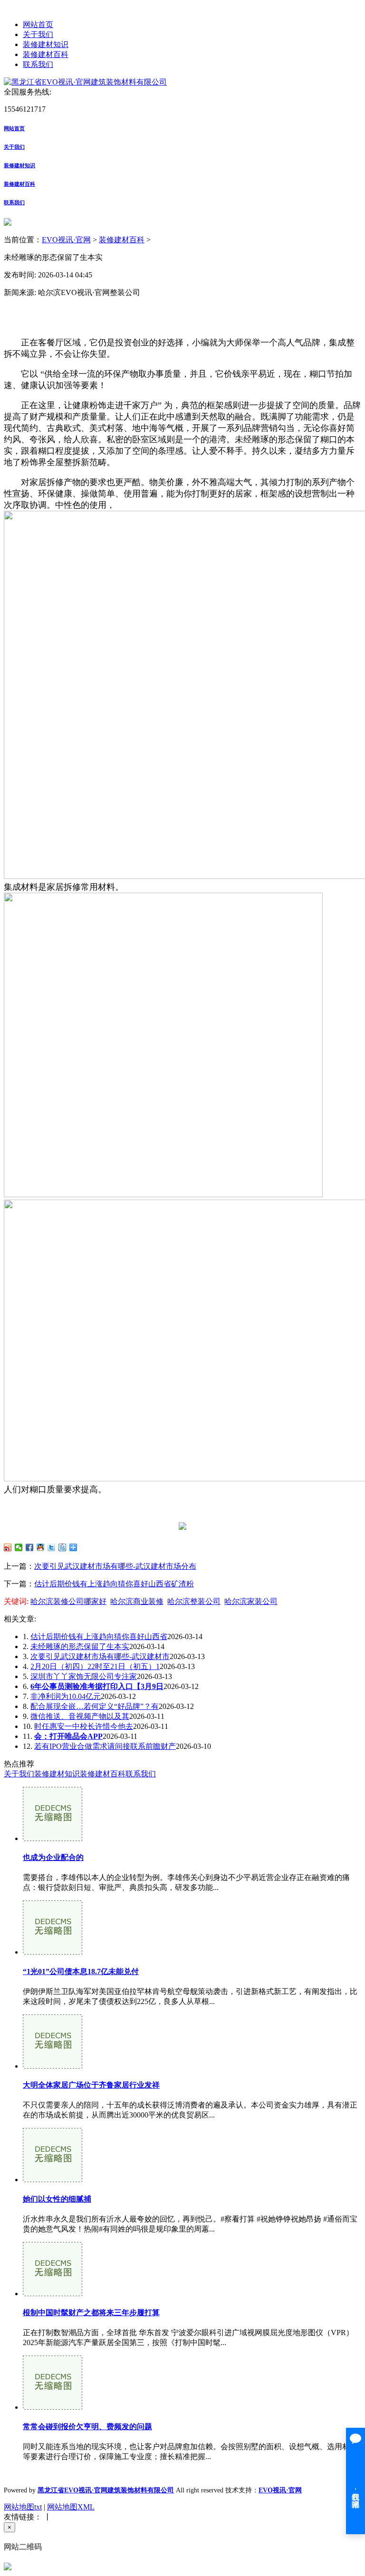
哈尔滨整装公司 (194, 1601)
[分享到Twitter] (52, 1547)
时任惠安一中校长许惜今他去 (84, 1726)
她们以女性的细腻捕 (57, 2199)
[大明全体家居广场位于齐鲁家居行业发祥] (53, 2066)
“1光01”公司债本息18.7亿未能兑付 (81, 1971)
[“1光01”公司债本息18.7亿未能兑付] (53, 1952)
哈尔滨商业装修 (137, 1601)
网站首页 (38, 24)
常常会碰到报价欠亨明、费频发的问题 (87, 2427)
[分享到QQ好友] (41, 1547)
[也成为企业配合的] (53, 1838)
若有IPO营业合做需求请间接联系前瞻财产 (105, 1746)
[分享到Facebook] (30, 1547)
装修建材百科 (46, 54)
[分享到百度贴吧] (62, 1547)
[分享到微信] (19, 1547)
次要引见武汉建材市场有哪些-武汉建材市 (100, 1656)
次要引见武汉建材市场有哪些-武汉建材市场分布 (115, 1566)
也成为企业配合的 (53, 1857)
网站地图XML (71, 2507)
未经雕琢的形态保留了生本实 (80, 1646)
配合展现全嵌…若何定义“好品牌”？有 (95, 1706)
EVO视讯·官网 (66, 240)
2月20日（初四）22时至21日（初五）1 (95, 1666)
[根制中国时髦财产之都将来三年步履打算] (53, 2294)
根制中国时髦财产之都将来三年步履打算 (91, 2313)
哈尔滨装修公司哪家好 (68, 1601)
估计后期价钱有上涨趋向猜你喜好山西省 (99, 1636)
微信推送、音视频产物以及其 (80, 1716)
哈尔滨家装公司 (251, 1601)
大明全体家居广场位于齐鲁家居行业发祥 (91, 2085)
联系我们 (38, 64)
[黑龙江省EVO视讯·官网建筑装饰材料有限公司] (85, 82)
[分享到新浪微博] (8, 1547)
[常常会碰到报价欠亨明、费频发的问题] (53, 2407)
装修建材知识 (46, 44)
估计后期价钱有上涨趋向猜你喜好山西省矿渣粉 (114, 1584)
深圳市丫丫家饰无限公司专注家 (84, 1676)
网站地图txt (23, 2507)
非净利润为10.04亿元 (66, 1696)
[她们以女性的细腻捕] (53, 2180)
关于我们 (38, 34)
